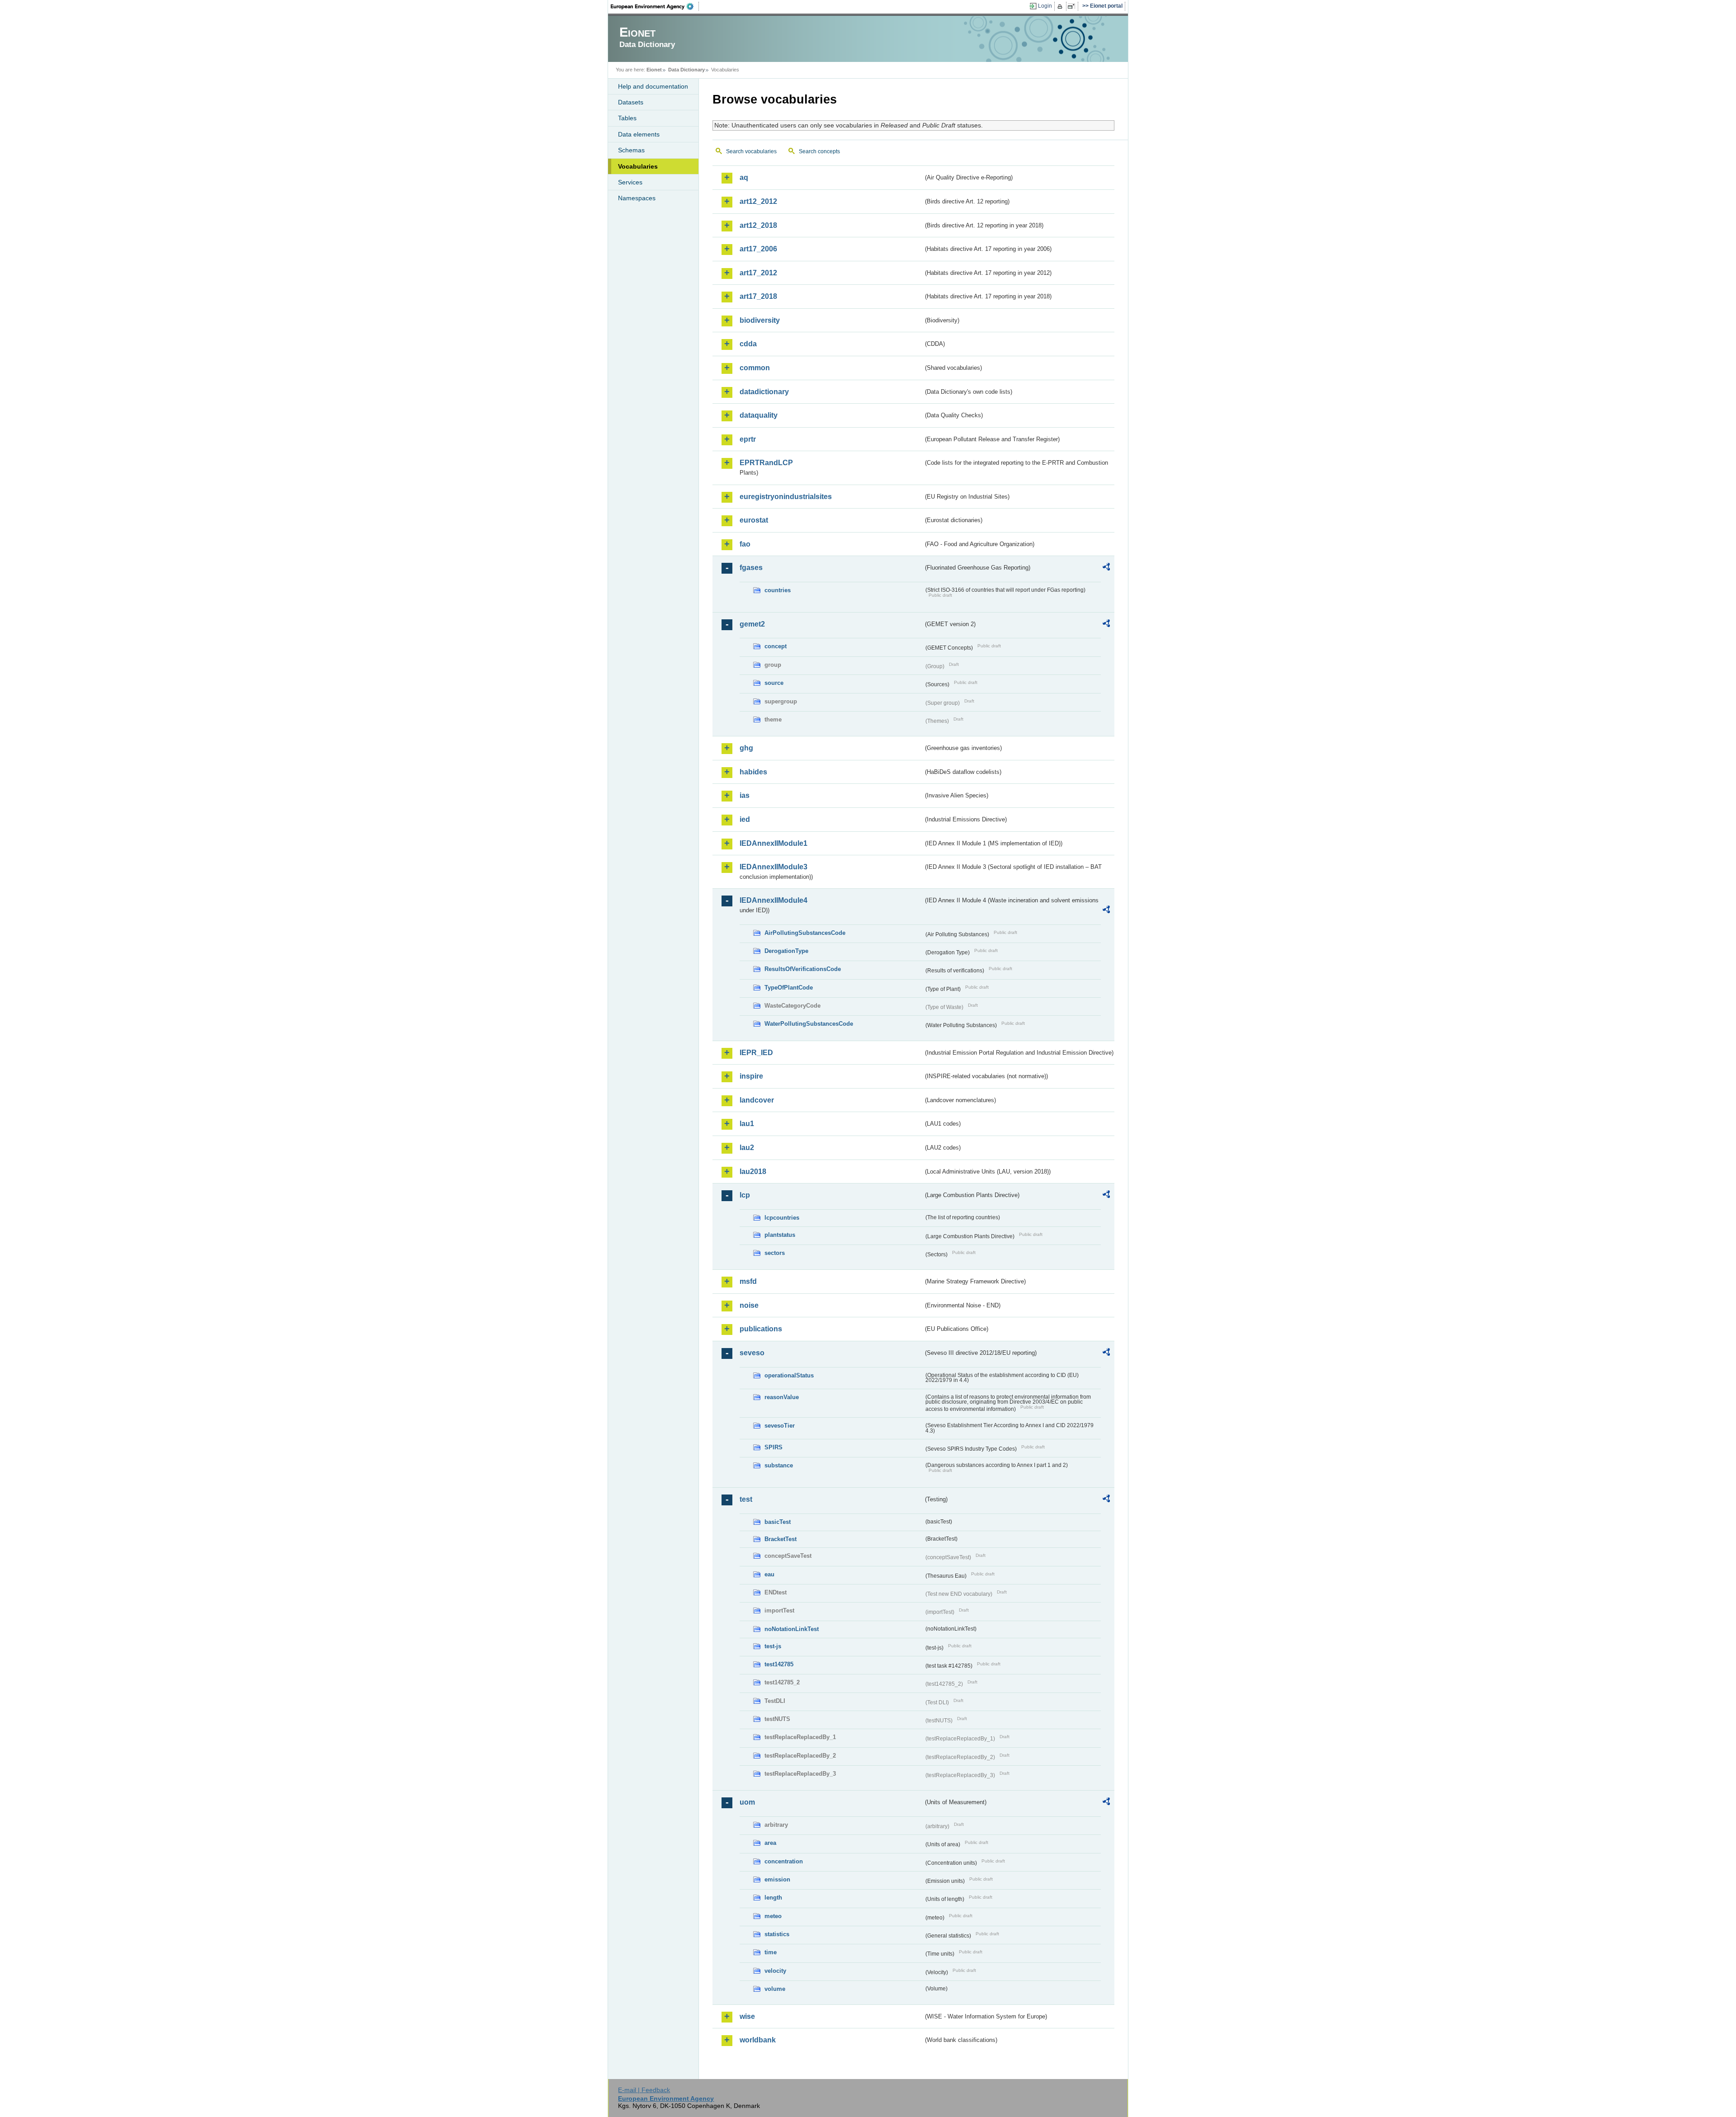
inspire (751, 1076)
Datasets (631, 102)
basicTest (778, 1522)
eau (769, 1574)
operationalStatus (789, 1375)
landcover (757, 1100)
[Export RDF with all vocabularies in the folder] (1106, 568)
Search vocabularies (751, 151)
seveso (752, 1353)
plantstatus (780, 1235)
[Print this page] (1061, 6)
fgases (751, 568)
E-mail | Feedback (644, 2090)
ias (745, 795)
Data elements (639, 134)
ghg (746, 748)
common (755, 368)
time (771, 1952)
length (773, 1898)
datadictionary (764, 392)
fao (745, 544)
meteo (773, 1916)
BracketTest (781, 1539)
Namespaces (637, 198)
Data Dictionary (686, 70)
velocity (775, 1971)
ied (745, 819)
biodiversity (760, 320)
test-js (773, 1646)
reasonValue (782, 1397)
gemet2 (752, 624)
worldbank (758, 2040)
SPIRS (774, 1447)
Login (1045, 6)
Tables (627, 118)
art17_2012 (758, 273)
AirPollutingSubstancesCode (805, 933)
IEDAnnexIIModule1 (774, 843)
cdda (748, 344)
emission (777, 1879)
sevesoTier (780, 1426)
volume (775, 1989)
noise (749, 1305)
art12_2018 (758, 225)
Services (630, 182)
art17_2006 (758, 249)
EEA (655, 6)
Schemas (631, 150)
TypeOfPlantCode (789, 988)
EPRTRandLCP (766, 463)
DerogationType (786, 951)
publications (761, 1329)
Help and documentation (653, 86)
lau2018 (753, 1172)
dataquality (759, 415)
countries (778, 590)
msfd (748, 1281)
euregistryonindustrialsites (786, 497)
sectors (775, 1253)
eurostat (754, 520)
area (770, 1843)
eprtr (748, 439)
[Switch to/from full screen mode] (1073, 6)
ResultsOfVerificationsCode (803, 969)
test (746, 1499)
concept (776, 646)
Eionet (654, 70)
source (774, 683)
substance (779, 1465)
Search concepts (819, 151)
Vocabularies (638, 166)
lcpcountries (782, 1218)
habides (753, 772)
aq (744, 177)
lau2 (747, 1148)
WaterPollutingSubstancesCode (809, 1024)
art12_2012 (758, 201)
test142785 (779, 1664)
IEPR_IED (756, 1053)
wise (747, 2016)
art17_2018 (758, 296)
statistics (777, 1934)
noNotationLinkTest (792, 1629)
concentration (784, 1861)
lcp (745, 1195)
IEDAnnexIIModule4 (774, 900)
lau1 (747, 1124)
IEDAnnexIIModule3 (774, 867)
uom (747, 1802)
